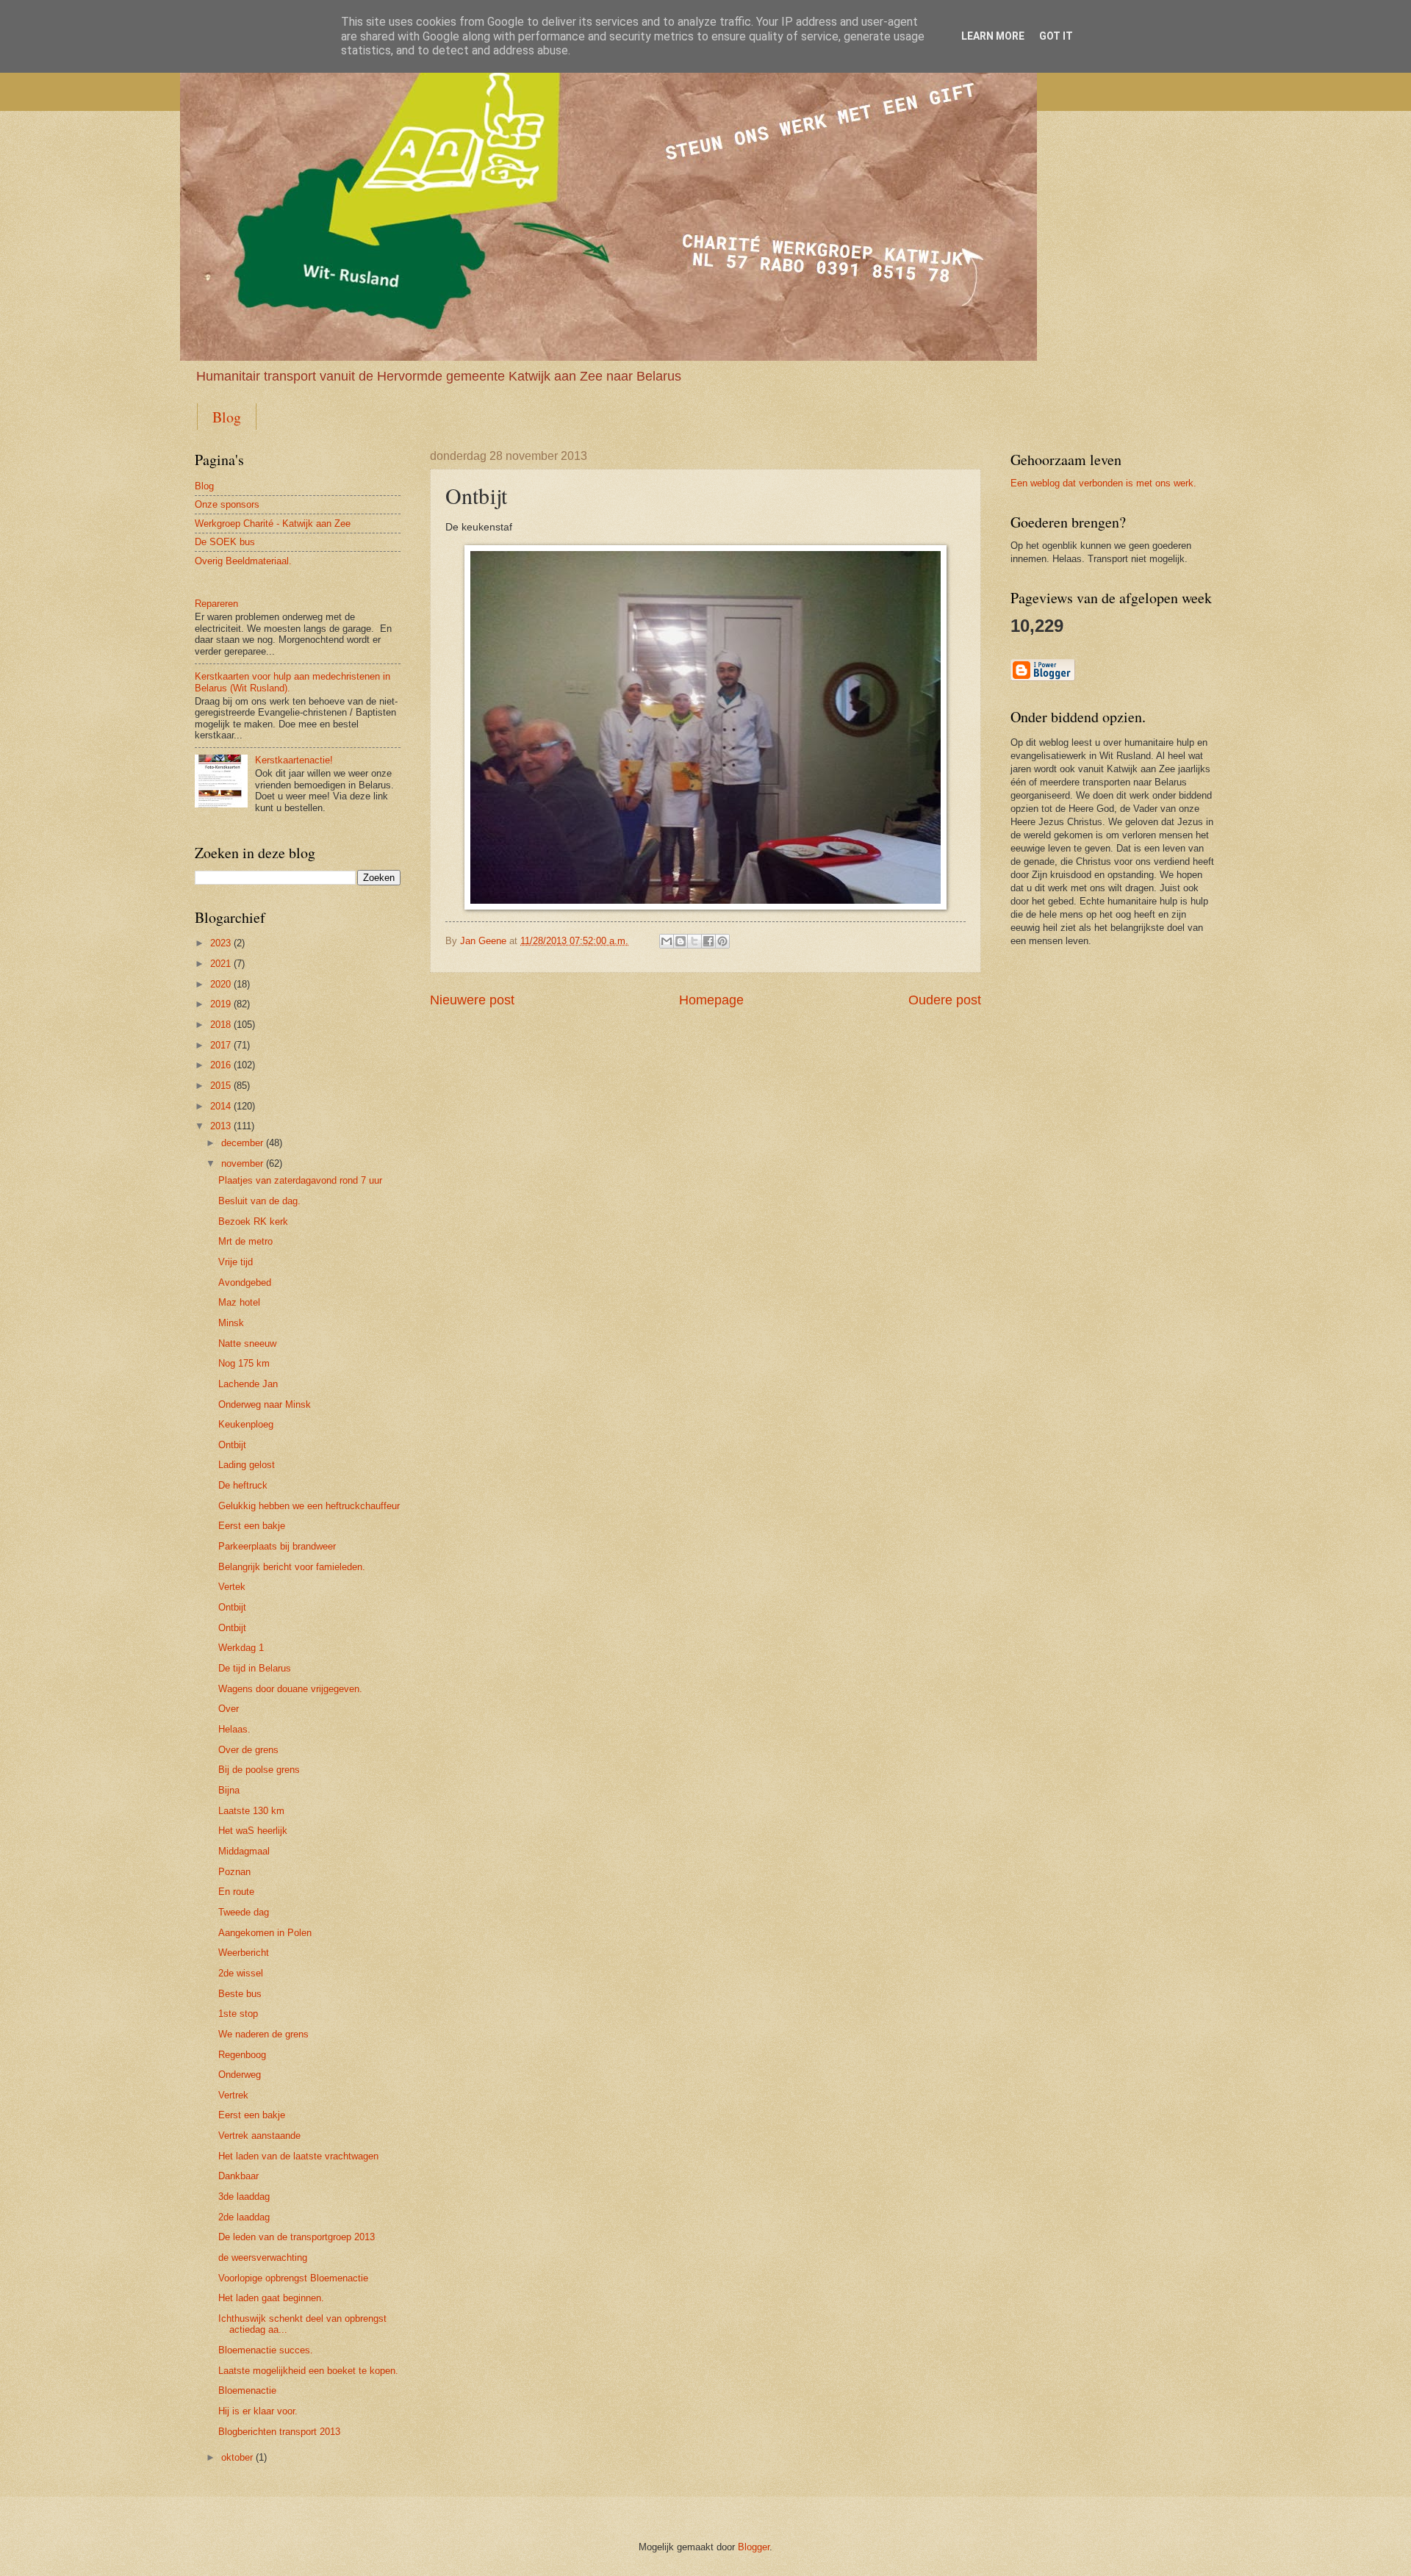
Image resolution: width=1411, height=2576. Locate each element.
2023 (220, 943)
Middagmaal (244, 1851)
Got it (1056, 36)
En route (236, 1892)
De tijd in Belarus (255, 1668)
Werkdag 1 (241, 1648)
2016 (220, 1065)
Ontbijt (232, 1445)
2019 (220, 1004)
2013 (220, 1126)
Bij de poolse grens (259, 1770)
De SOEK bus (225, 542)
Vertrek (233, 2095)
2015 (220, 1086)
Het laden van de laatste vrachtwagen (298, 2156)
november (242, 1163)
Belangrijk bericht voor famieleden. (292, 1567)
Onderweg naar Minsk (265, 1404)
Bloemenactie (247, 2390)
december (242, 1143)
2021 (220, 964)
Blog (227, 417)
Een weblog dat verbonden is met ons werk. (1103, 483)
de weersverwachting (263, 2257)
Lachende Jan (248, 1384)
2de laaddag (244, 2217)
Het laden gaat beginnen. (271, 2298)
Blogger (754, 2547)
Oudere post (945, 1000)
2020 (220, 984)
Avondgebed (245, 1282)
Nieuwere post (472, 1000)
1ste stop (238, 2014)
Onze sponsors (227, 504)
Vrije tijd (236, 1262)
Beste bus (240, 1994)
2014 (220, 1106)
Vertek (232, 1587)
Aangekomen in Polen (265, 1933)
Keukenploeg (246, 1424)
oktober (237, 2457)
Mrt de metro (245, 1241)
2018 (220, 1025)
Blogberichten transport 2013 (279, 2432)
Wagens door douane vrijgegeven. (290, 1689)
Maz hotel (239, 1302)
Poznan (234, 1872)
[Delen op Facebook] (708, 941)
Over (229, 1709)
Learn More (993, 36)
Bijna (229, 1790)
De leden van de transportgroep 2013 (297, 2237)
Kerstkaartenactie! (294, 760)
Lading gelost (247, 1465)
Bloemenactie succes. (266, 2350)
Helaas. (234, 1729)
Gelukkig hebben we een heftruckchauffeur (309, 1506)
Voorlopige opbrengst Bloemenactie (293, 2278)
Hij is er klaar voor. (258, 2411)
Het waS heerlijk (253, 1831)
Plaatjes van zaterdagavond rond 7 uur (300, 1180)
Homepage (711, 1000)
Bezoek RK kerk (253, 1222)
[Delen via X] (694, 941)
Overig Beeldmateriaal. (243, 561)
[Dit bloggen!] (681, 941)
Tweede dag (244, 1912)
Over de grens (248, 1750)
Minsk (231, 1323)
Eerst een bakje (252, 1526)
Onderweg (240, 2075)
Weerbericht (244, 1953)
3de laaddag (244, 2197)
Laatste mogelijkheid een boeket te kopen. (308, 2371)
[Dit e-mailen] (667, 941)
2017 (220, 1045)
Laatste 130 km (251, 1811)
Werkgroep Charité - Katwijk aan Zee (273, 524)
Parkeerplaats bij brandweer (277, 1546)
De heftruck (243, 1485)
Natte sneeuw (247, 1343)
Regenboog (242, 2055)
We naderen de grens (263, 2034)
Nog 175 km (244, 1363)
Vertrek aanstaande (259, 2136)
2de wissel (241, 1973)
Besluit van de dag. (259, 1201)
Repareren (216, 604)
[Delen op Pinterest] (722, 941)
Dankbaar (238, 2176)
